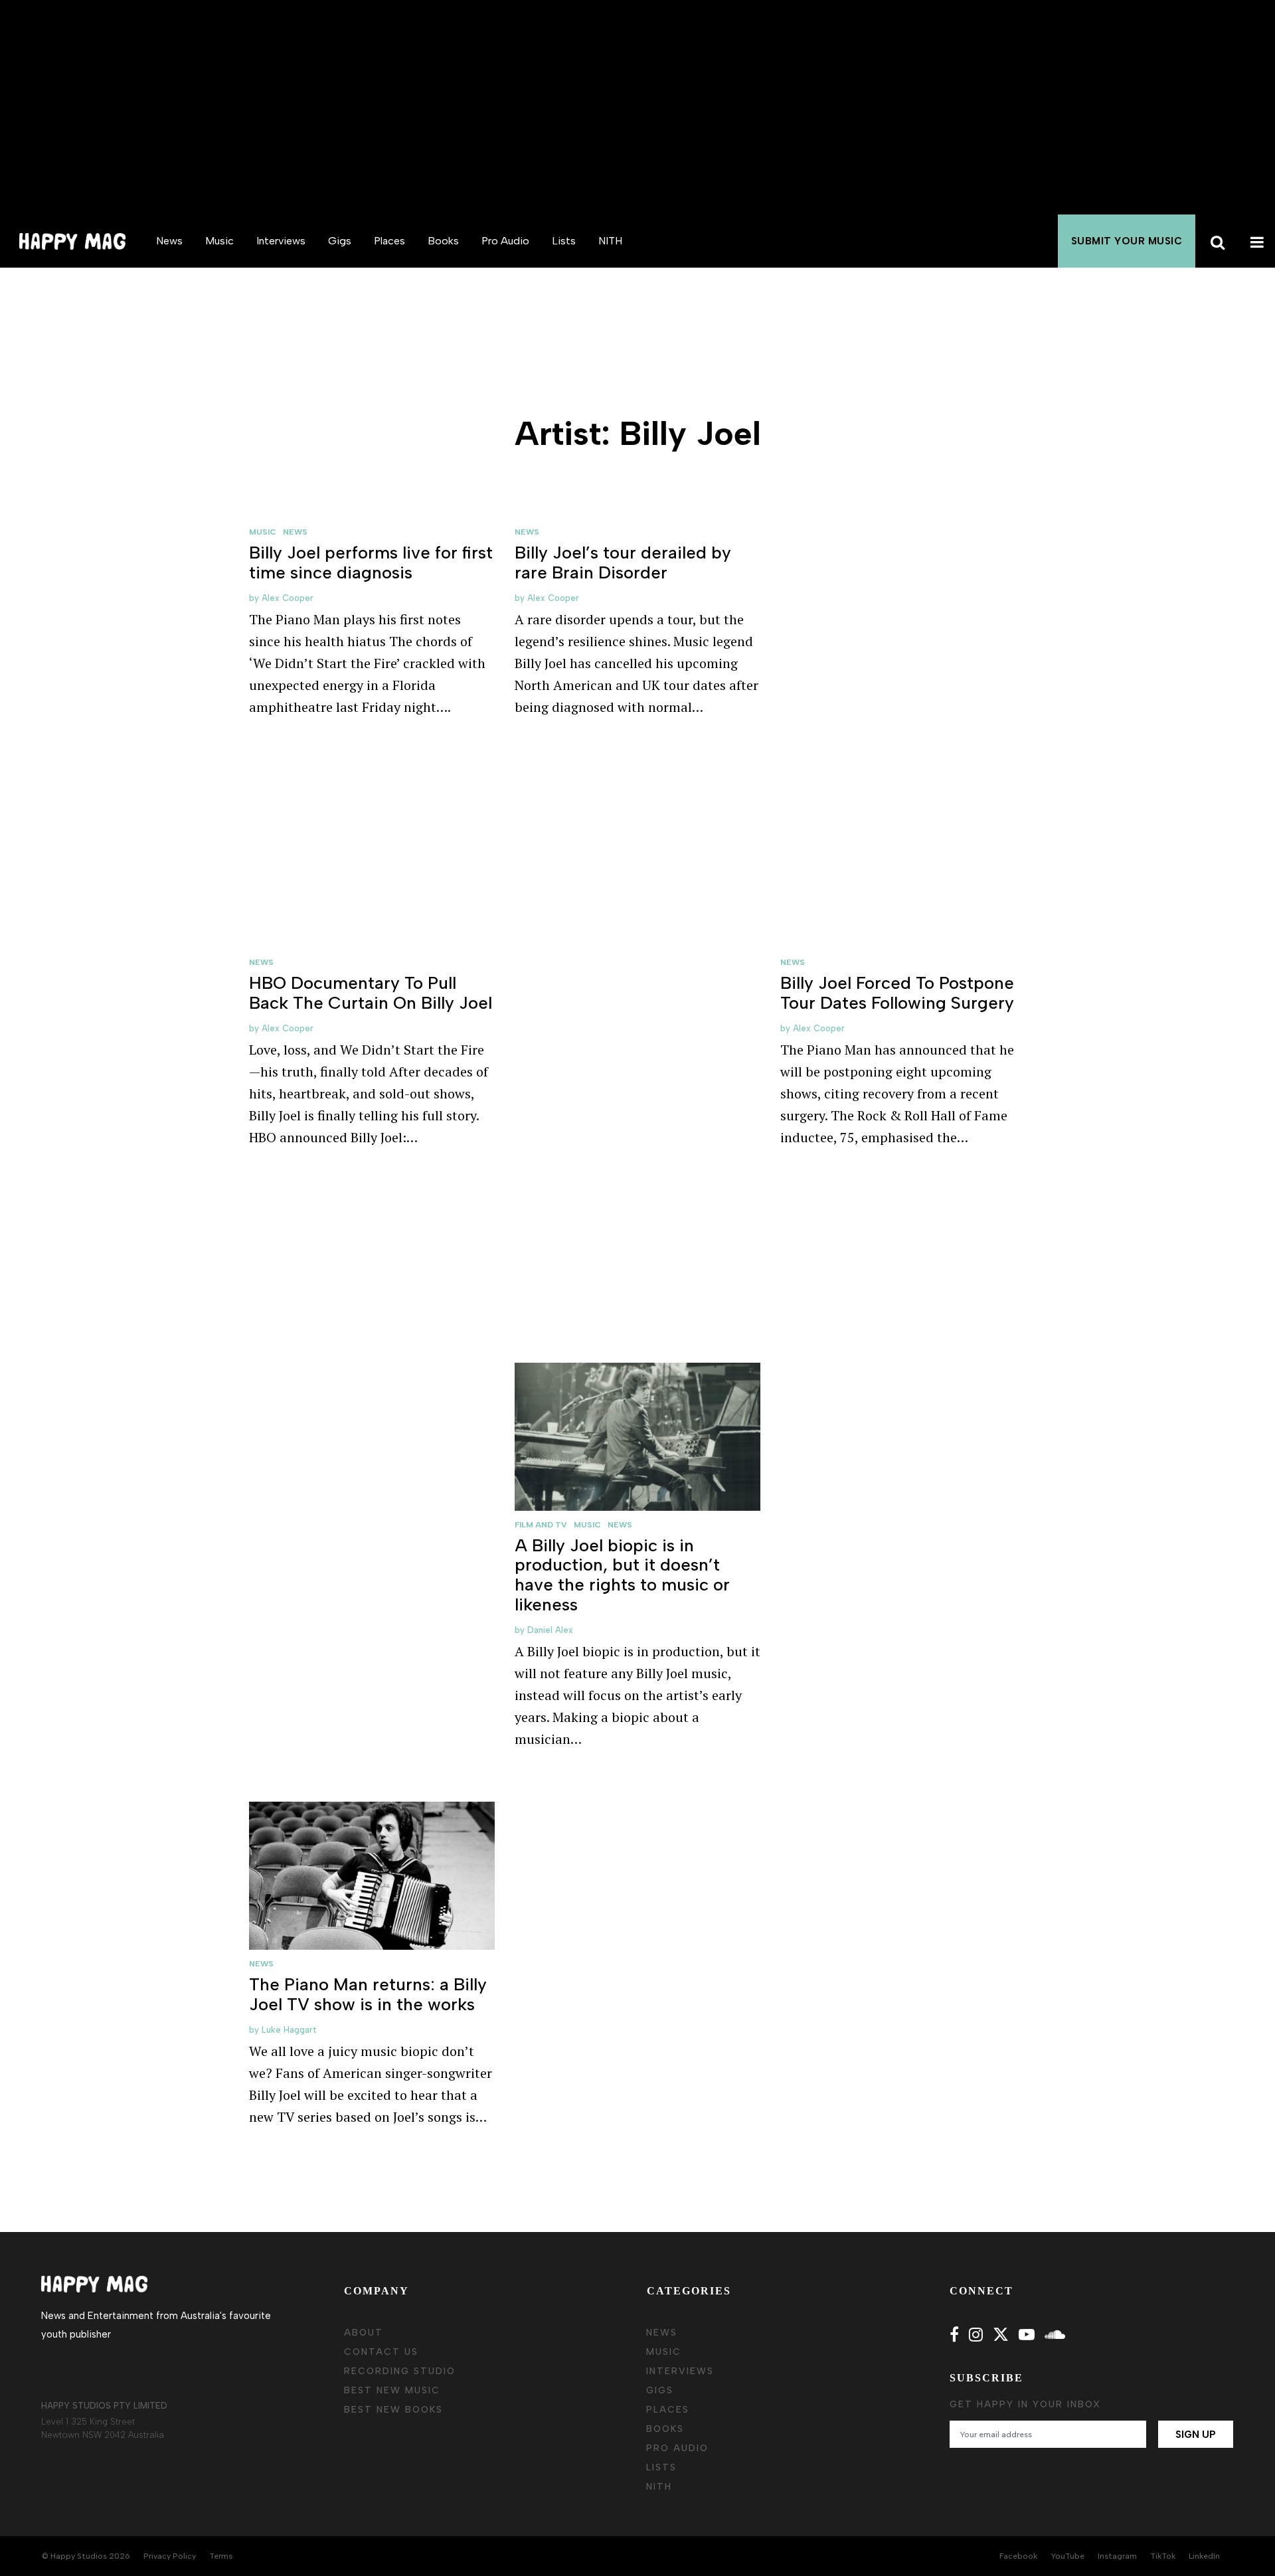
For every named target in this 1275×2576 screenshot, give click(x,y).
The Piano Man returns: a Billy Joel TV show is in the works (368, 1994)
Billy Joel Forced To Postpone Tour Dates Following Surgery (897, 993)
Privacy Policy (170, 2556)
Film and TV (541, 1525)
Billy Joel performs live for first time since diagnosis (371, 562)
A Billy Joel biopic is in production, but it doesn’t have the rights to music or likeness (622, 1575)
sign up (1196, 2435)
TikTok (1163, 2556)
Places (389, 241)
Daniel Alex (550, 1630)
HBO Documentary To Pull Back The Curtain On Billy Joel (371, 993)
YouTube (1067, 2556)
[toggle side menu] (1255, 241)
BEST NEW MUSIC (392, 2390)
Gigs (340, 241)
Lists (564, 241)
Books (443, 241)
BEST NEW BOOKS (393, 2410)
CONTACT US (381, 2352)
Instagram (1117, 2556)
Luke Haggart (289, 2030)
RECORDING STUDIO (400, 2371)
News (169, 241)
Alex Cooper (288, 598)
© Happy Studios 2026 (86, 2556)
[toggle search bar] (1215, 241)
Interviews (281, 241)
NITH (610, 241)
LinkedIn (1204, 2556)
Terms (221, 2556)
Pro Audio (505, 241)
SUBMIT (1127, 241)
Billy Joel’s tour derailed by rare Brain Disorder (623, 562)
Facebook (1018, 2556)
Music (219, 241)
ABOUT (364, 2333)
